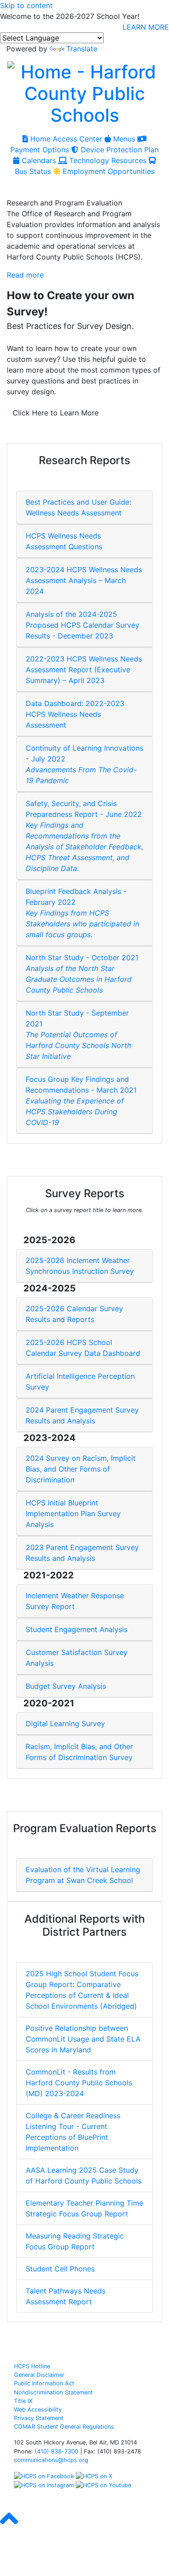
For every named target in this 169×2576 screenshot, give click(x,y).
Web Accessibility (38, 2410)
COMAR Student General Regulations (64, 2427)
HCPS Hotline (32, 2366)
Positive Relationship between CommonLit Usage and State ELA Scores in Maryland (83, 2039)
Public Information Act (44, 2383)
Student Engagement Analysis (77, 1629)
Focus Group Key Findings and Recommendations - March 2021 (81, 1101)
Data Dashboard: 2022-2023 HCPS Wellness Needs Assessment (75, 714)
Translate (82, 49)
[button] (9, 2526)
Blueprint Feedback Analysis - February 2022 (82, 913)
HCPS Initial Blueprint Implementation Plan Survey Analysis (73, 1514)
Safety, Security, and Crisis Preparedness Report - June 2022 (84, 836)
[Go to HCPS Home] (84, 92)
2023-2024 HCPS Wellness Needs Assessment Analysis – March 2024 (84, 580)
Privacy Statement (39, 2418)
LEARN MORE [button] (146, 27)
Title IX (23, 2401)
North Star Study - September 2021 (78, 1035)
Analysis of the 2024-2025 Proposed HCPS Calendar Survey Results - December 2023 (82, 625)
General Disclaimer (39, 2375)
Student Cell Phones (60, 2269)
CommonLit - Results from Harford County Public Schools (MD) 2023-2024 (79, 2083)
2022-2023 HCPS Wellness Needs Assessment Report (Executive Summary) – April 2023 (84, 670)
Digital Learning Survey (65, 1723)
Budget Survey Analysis (66, 1686)
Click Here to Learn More (56, 413)
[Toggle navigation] (17, 187)
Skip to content (26, 5)
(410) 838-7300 (57, 2451)
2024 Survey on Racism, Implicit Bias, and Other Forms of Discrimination (81, 1469)
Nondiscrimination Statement (53, 2392)
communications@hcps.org (51, 2460)
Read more (25, 275)
